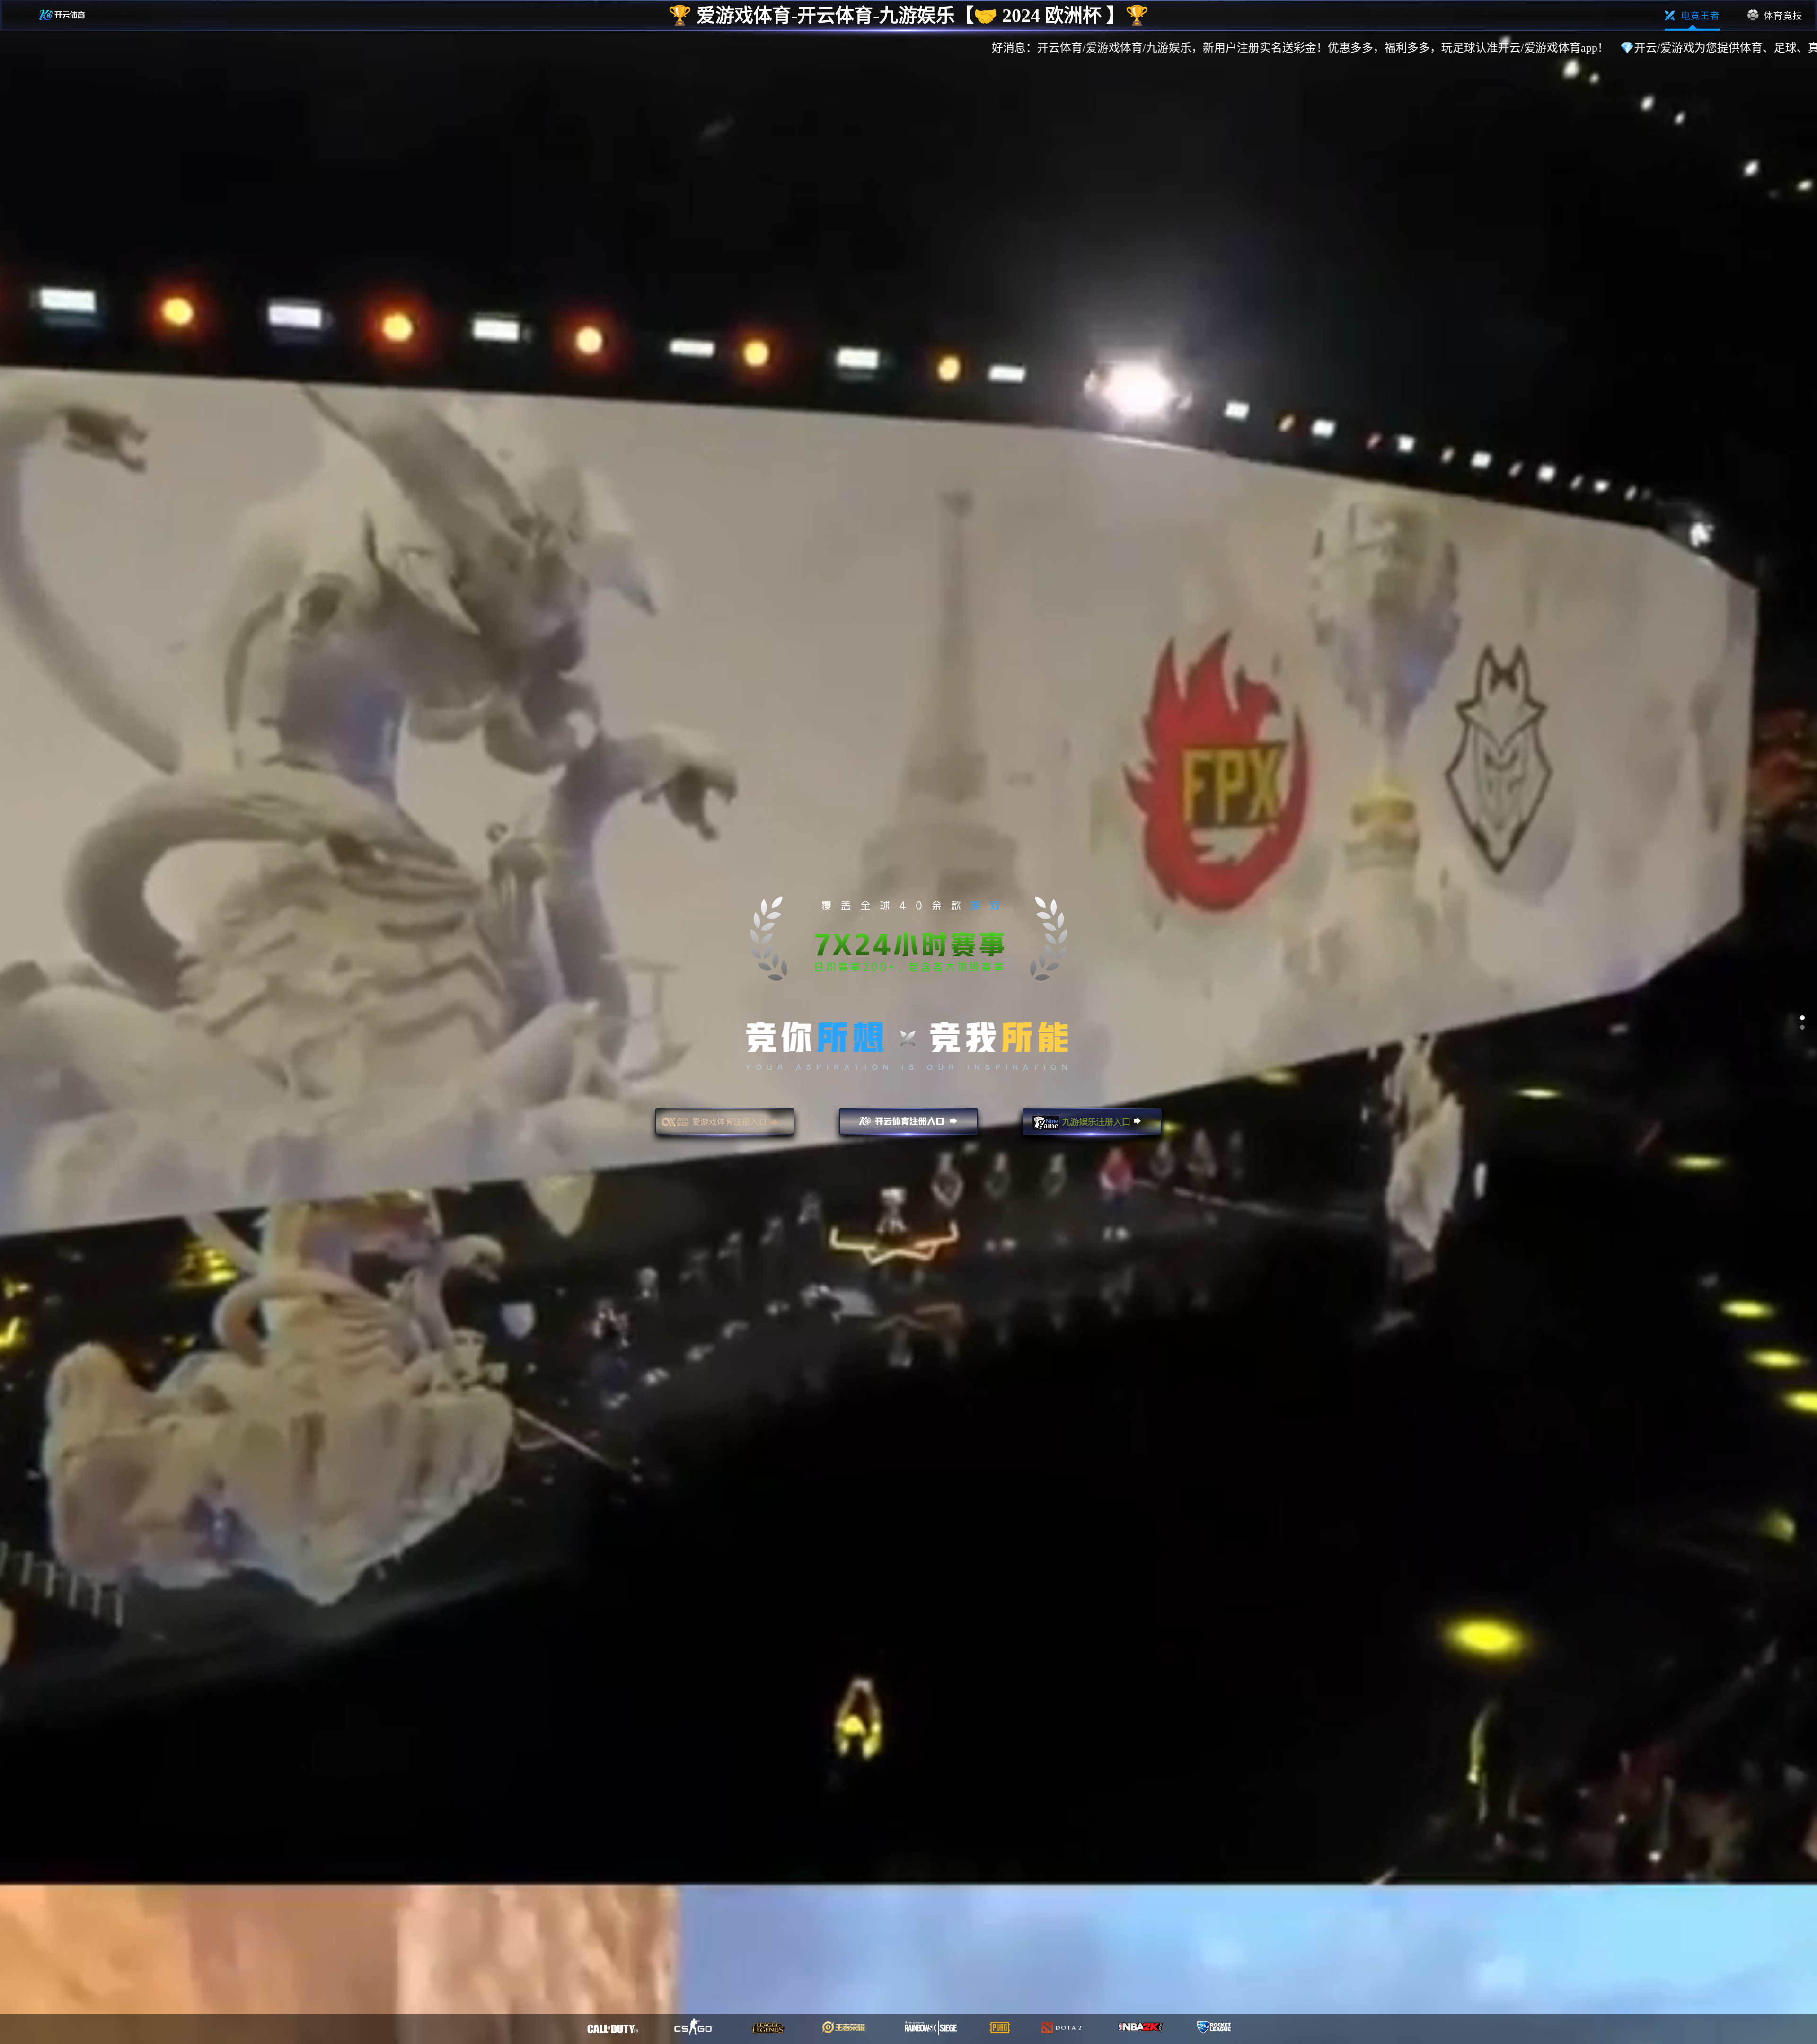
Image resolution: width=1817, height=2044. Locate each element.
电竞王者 (1692, 16)
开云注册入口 (908, 1126)
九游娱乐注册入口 (1092, 1126)
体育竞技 (1775, 16)
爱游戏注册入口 (725, 1126)
